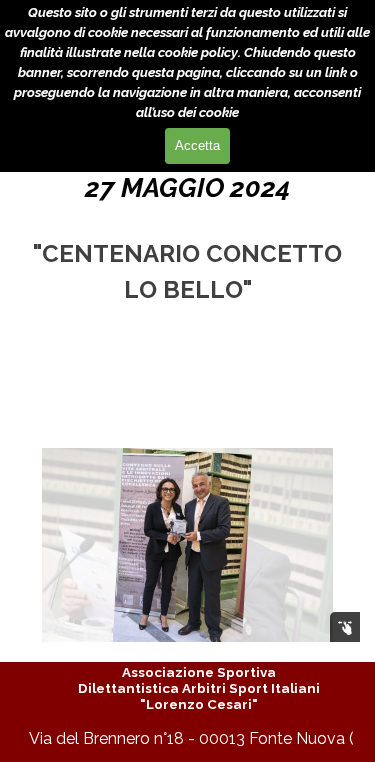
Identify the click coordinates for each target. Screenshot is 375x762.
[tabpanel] (187, 238)
